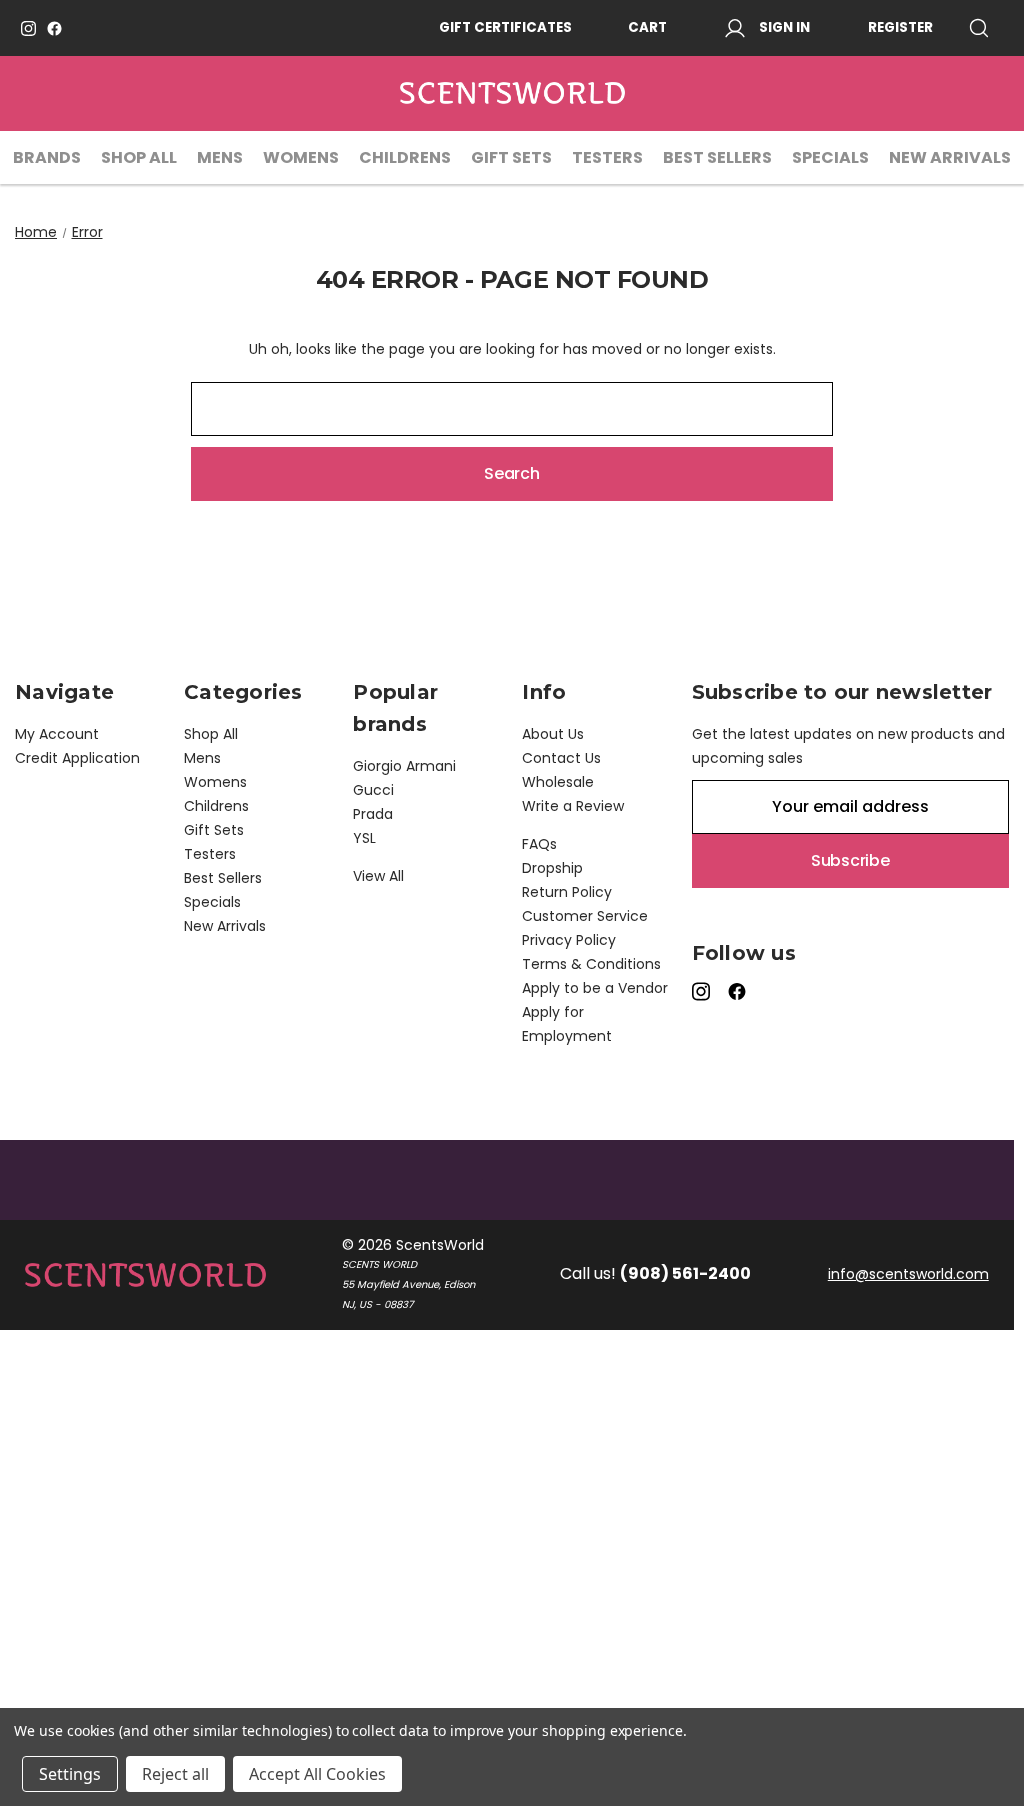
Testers (607, 157)
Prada (373, 814)
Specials (830, 157)
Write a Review (573, 806)
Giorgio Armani (404, 766)
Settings (70, 1774)
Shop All (139, 157)
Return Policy (567, 892)
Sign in (784, 27)
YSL (364, 838)
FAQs (539, 844)
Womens (301, 157)
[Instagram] (28, 28)
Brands (47, 157)
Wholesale (558, 782)
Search (986, 28)
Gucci (373, 790)
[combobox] (512, 409)
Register (900, 27)
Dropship (552, 868)
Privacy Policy (569, 940)
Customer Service (585, 916)
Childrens (405, 157)
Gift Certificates (505, 27)
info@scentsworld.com (908, 1274)
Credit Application (77, 758)
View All (378, 876)
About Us (553, 734)
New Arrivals (950, 157)
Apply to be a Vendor (595, 988)
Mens (220, 157)
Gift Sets (511, 157)
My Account (57, 734)
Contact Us (561, 758)
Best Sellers (717, 157)
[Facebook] (54, 28)
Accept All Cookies (317, 1774)
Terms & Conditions (591, 964)
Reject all (175, 1774)
